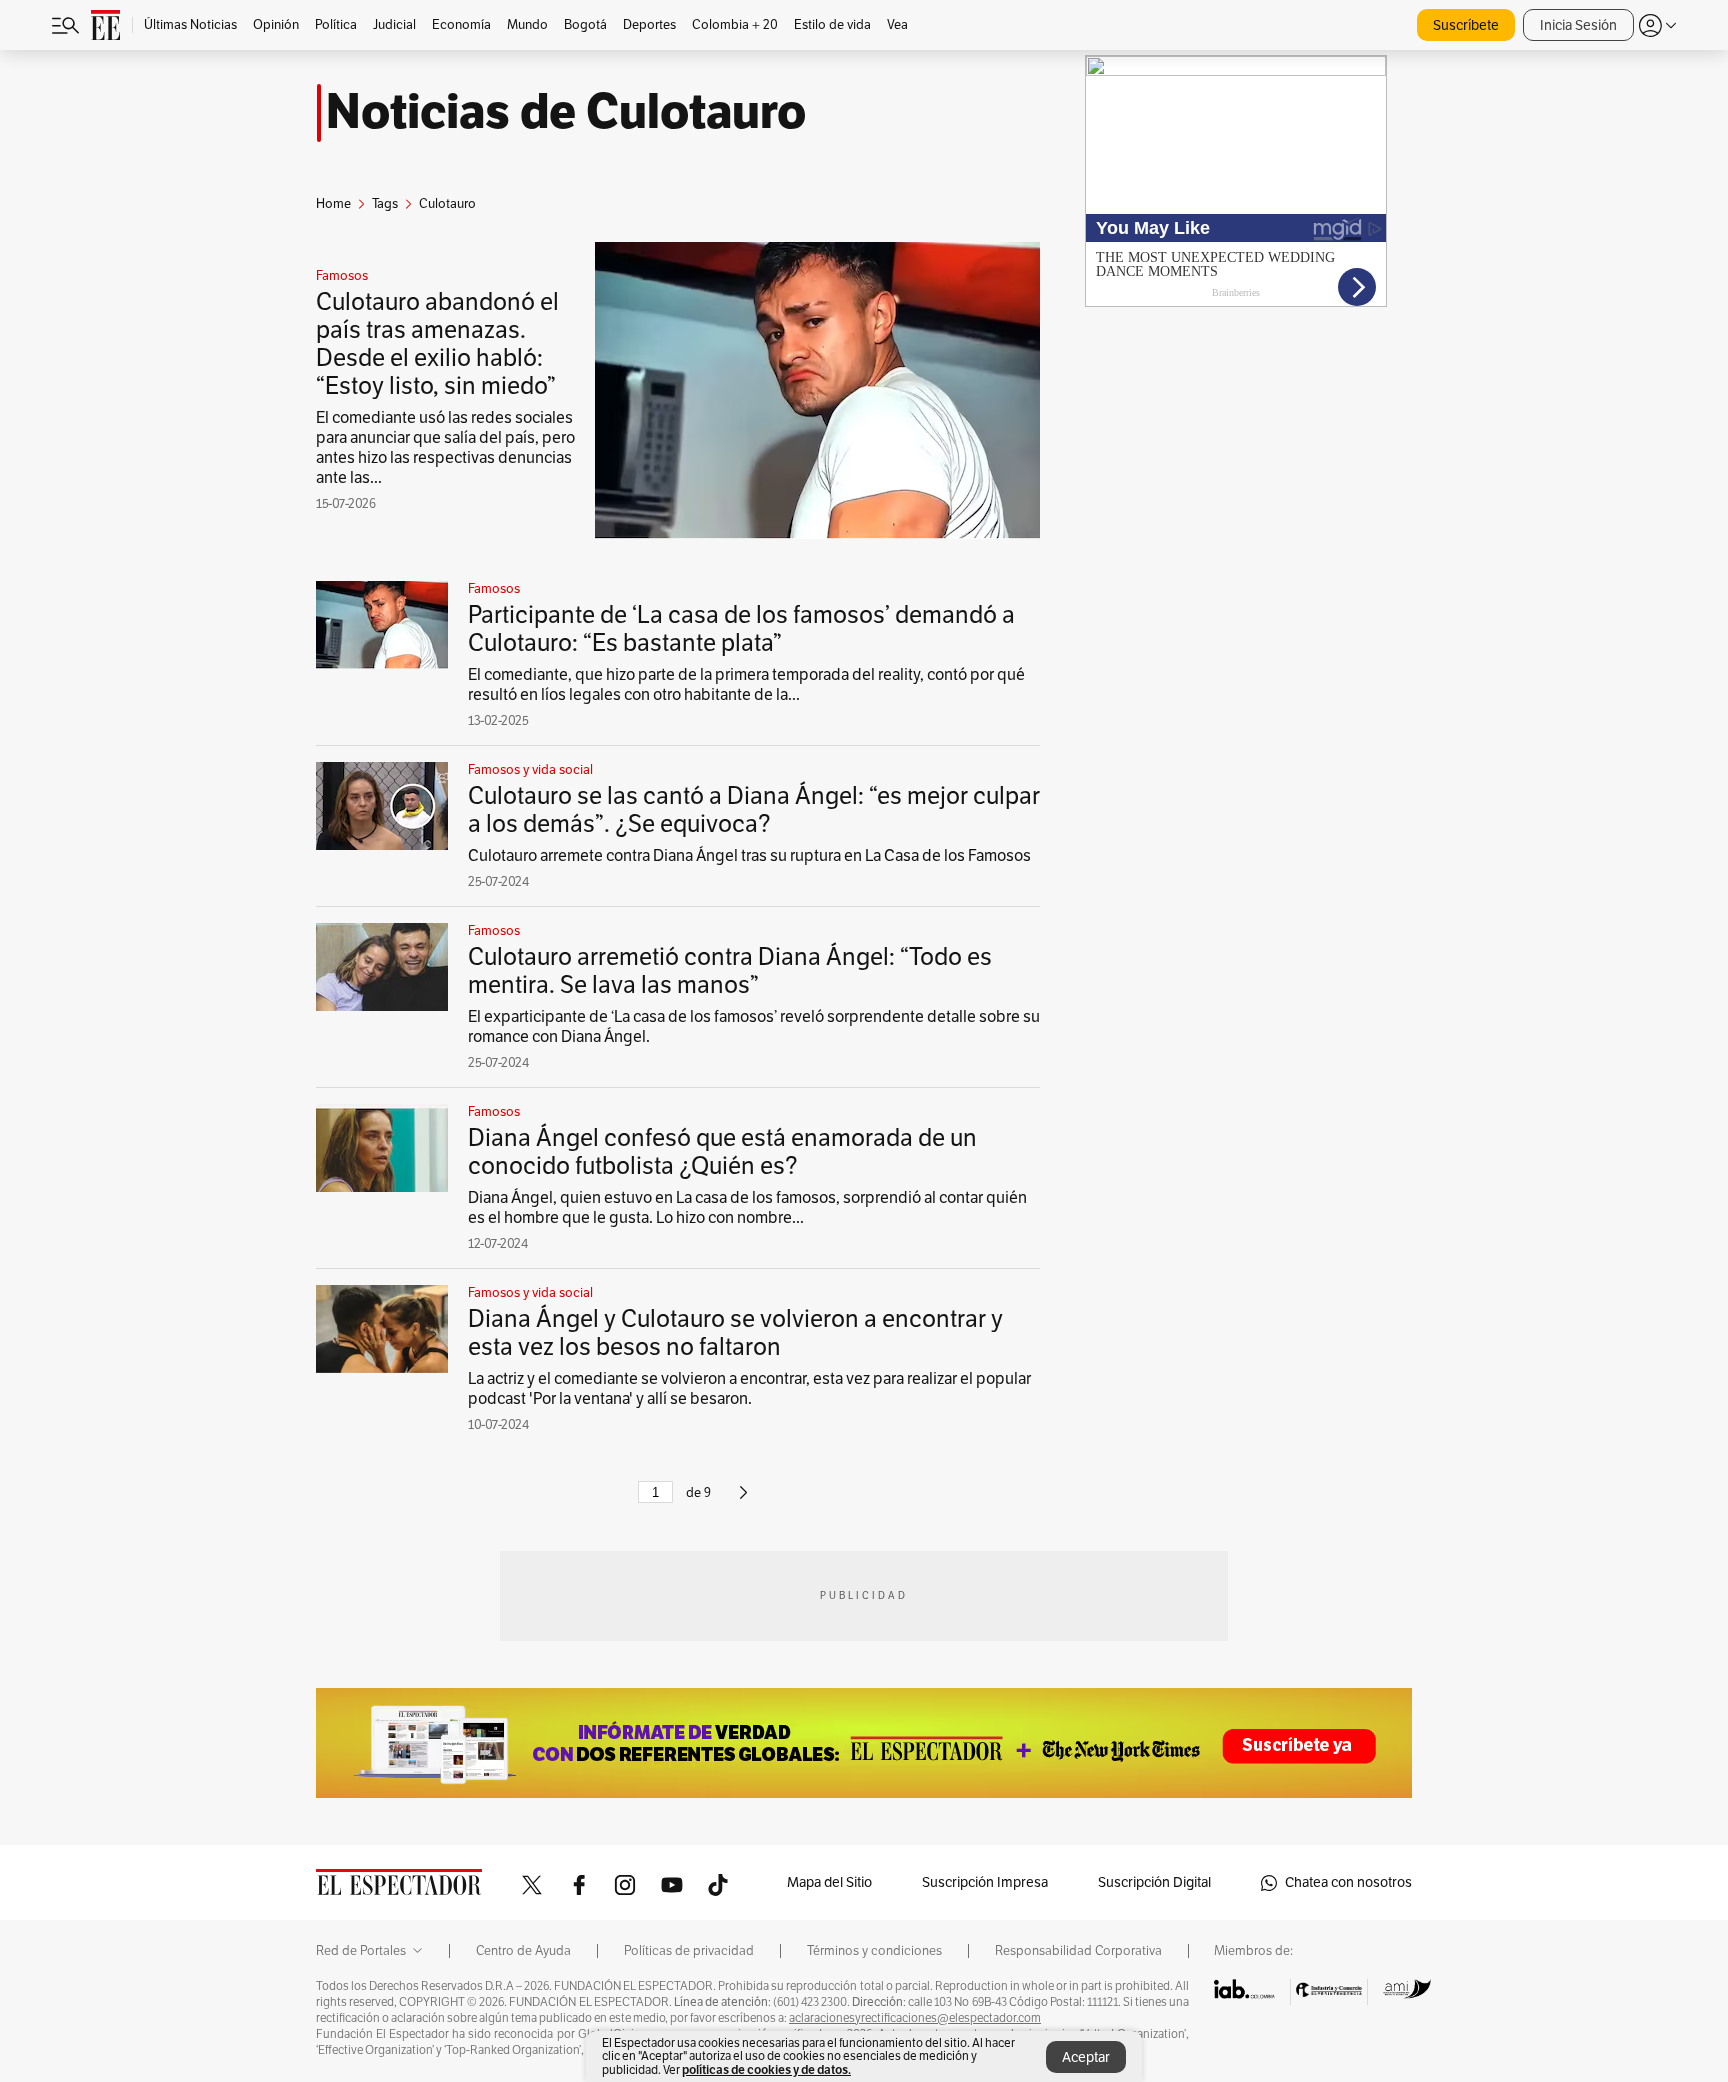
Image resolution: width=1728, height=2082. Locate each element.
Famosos (342, 276)
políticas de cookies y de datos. (766, 2069)
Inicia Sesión (1578, 25)
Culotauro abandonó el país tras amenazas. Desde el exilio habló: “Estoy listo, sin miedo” (437, 344)
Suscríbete (1466, 25)
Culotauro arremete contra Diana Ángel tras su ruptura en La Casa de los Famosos (749, 856)
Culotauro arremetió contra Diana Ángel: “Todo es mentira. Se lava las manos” (730, 971)
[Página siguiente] (743, 1501)
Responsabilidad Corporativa (1078, 1951)
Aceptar (1086, 2057)
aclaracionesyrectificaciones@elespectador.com (915, 2018)
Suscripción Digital (1154, 1882)
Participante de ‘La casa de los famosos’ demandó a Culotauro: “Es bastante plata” (741, 629)
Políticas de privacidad (689, 1951)
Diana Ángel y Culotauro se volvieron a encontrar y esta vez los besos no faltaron (735, 1333)
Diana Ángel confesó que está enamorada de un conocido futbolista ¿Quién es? (722, 1152)
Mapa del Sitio (829, 1882)
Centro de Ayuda (523, 1951)
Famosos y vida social (530, 770)
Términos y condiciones (874, 1951)
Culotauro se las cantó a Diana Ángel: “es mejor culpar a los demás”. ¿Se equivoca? (754, 810)
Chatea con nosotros (1348, 1882)
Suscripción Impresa (985, 1882)
